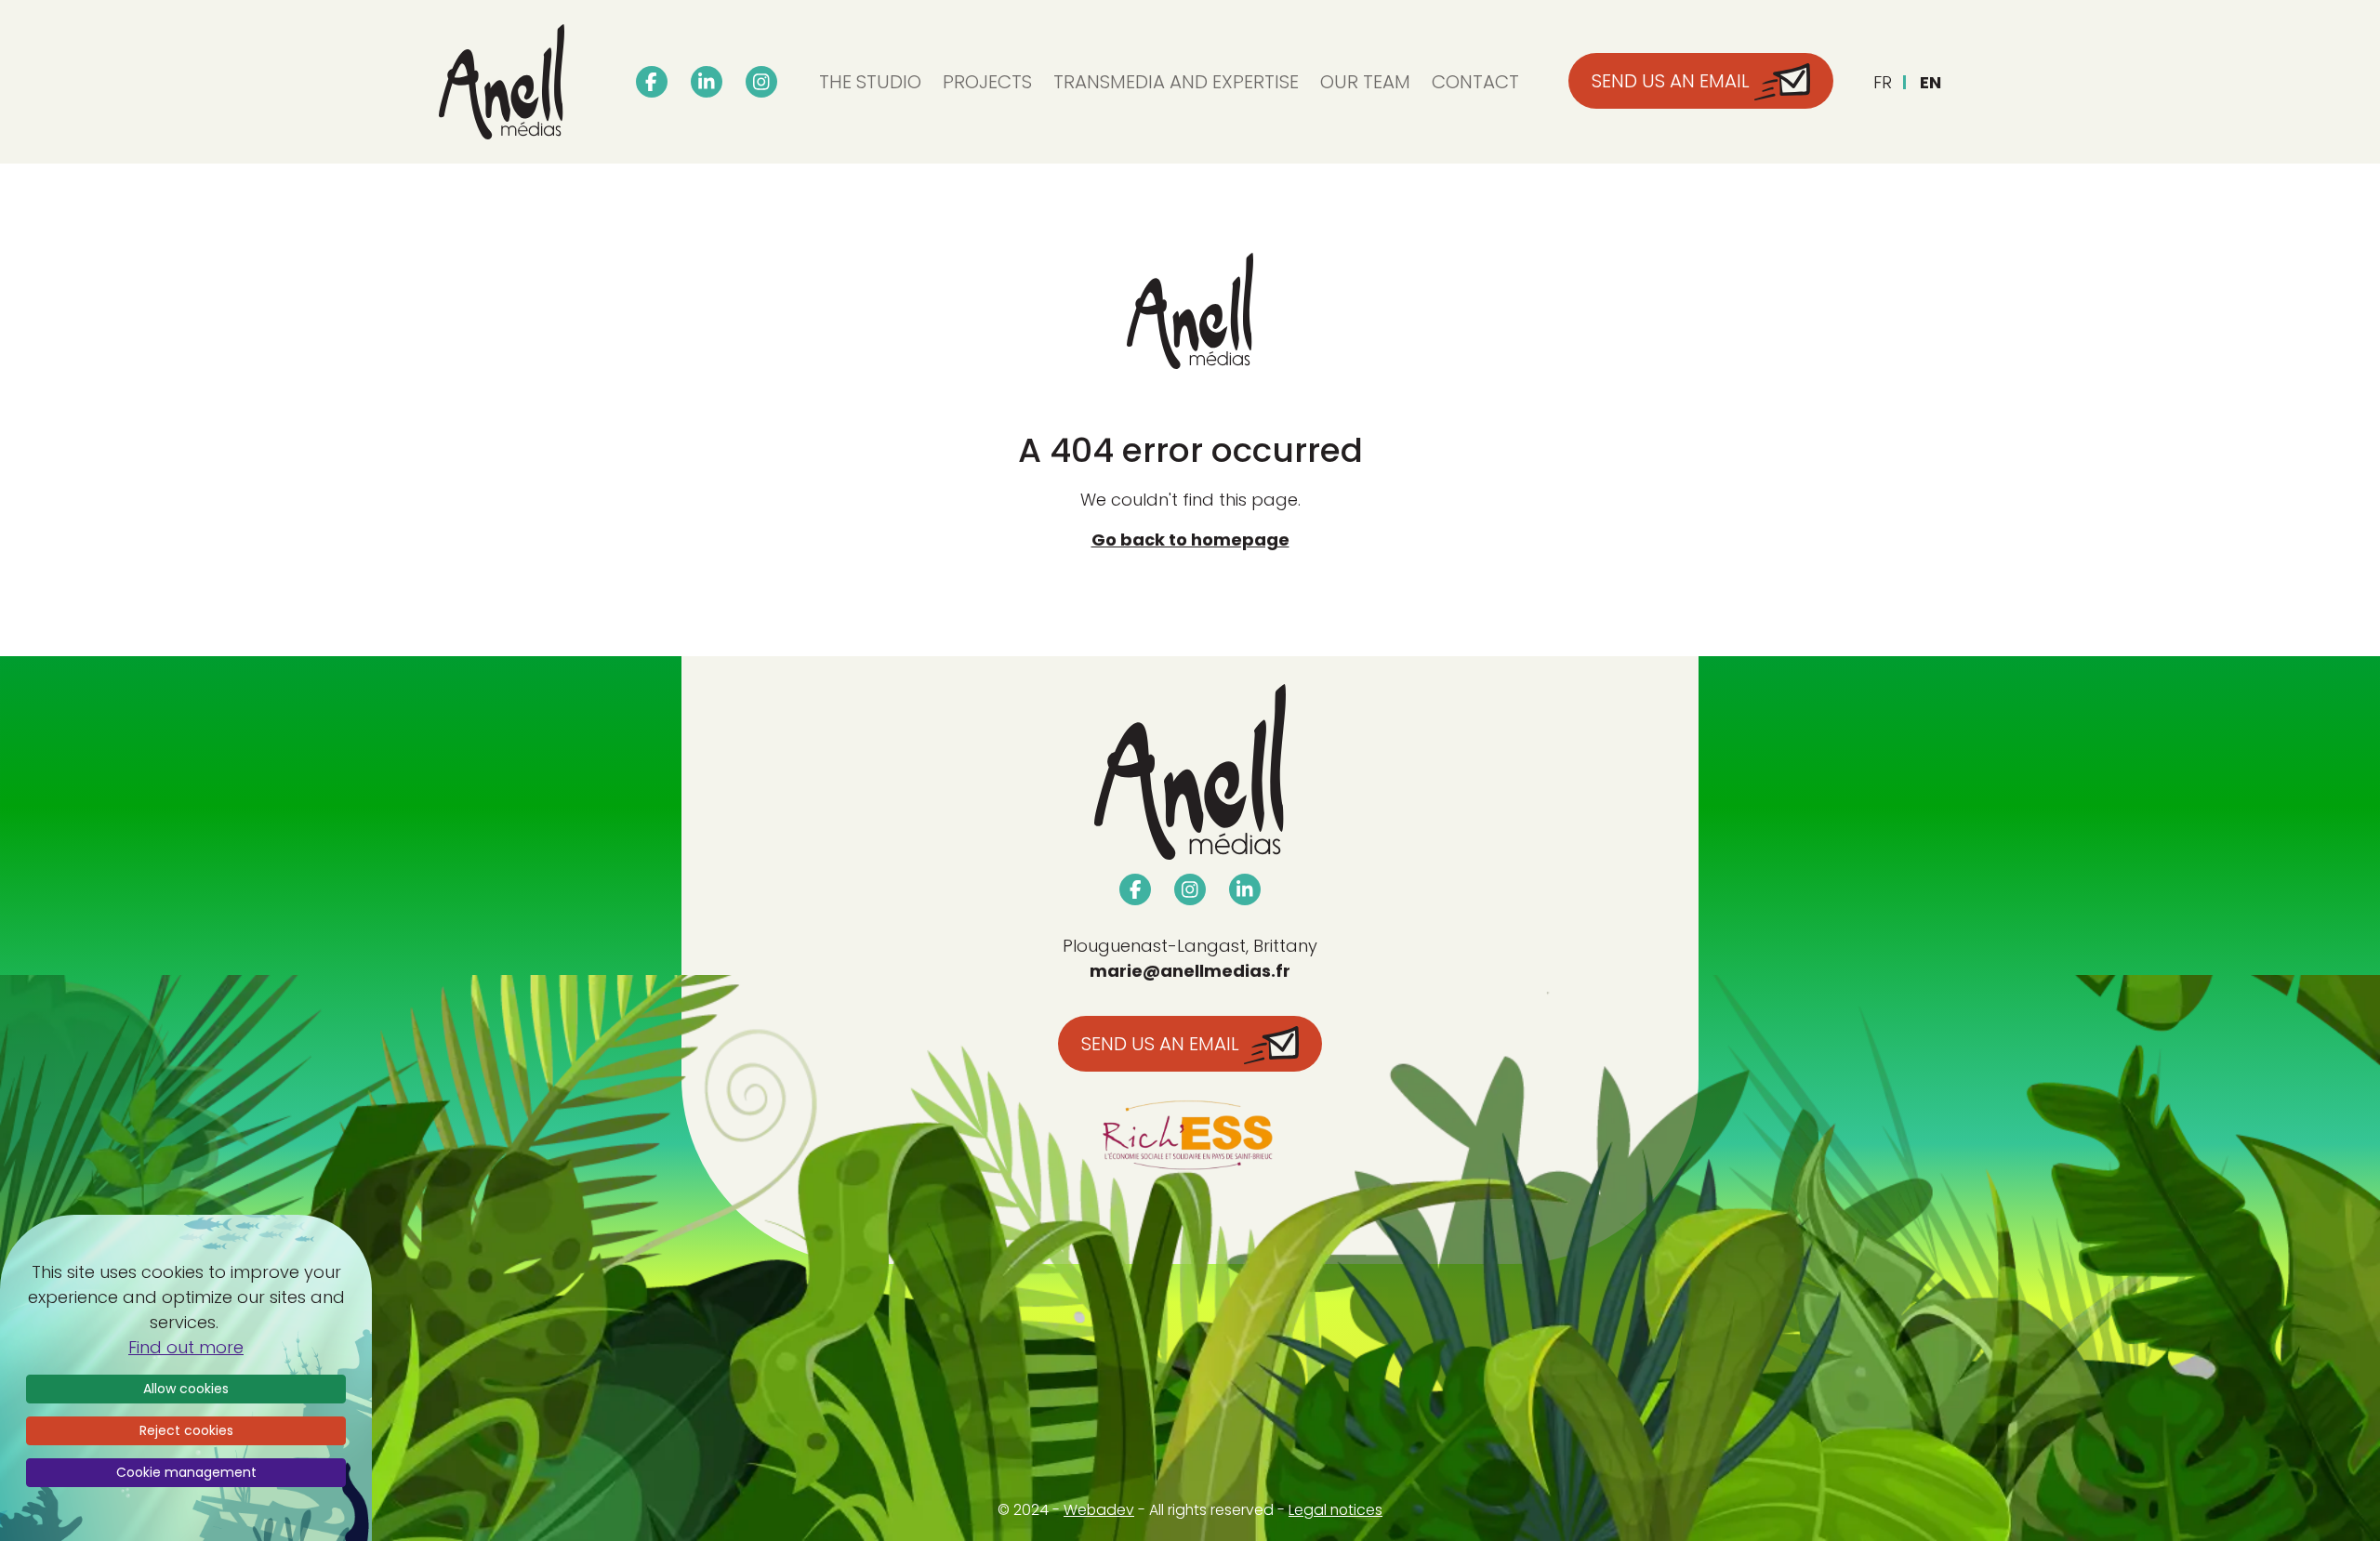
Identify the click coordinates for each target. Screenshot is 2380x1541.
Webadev (1099, 1510)
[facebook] (652, 82)
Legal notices (1335, 1510)
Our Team (1365, 82)
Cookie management (186, 1472)
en (1930, 82)
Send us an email (1163, 1044)
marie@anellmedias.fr (1190, 971)
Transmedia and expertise (1176, 82)
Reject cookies (186, 1430)
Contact (1475, 82)
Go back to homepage (1190, 540)
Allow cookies (186, 1389)
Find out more (186, 1347)
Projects (987, 82)
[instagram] (761, 82)
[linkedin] (707, 82)
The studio (870, 82)
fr (1883, 82)
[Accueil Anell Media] (502, 82)
